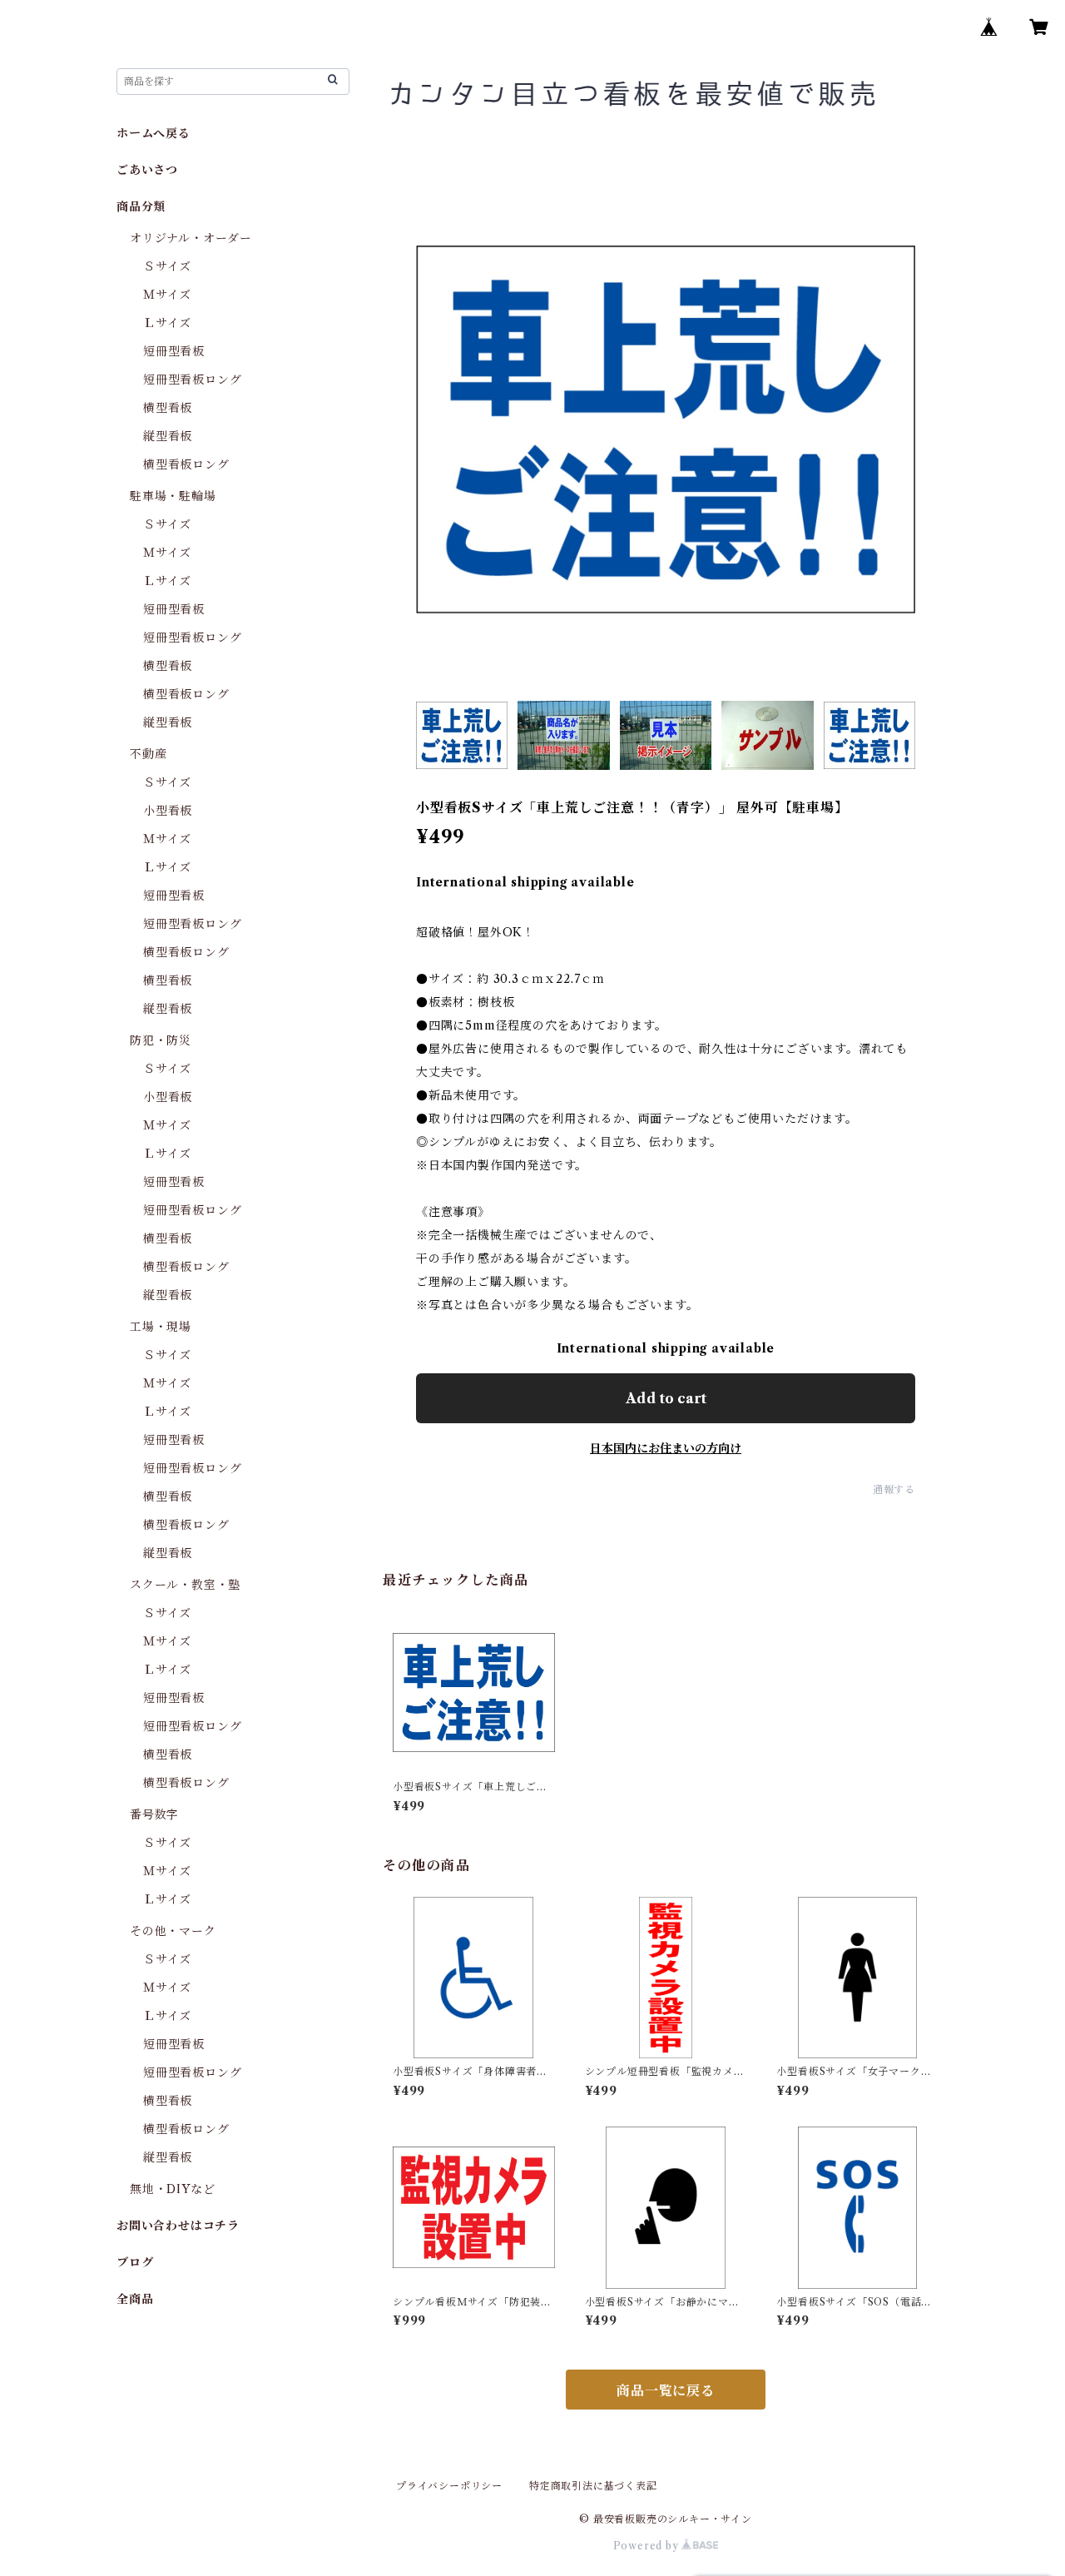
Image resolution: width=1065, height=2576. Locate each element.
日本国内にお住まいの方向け (666, 1448)
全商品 (135, 2299)
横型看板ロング (186, 464)
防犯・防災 (161, 1040)
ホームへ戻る (154, 133)
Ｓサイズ (167, 266)
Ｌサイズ (167, 323)
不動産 (148, 754)
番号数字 (154, 1814)
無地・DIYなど (172, 2189)
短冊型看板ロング (192, 380)
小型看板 (168, 811)
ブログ (135, 2262)
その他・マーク (173, 1931)
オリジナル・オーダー (191, 238)
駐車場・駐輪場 (173, 496)
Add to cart (666, 1398)
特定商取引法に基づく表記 (593, 2486)
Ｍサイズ (167, 295)
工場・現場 (161, 1327)
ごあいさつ (147, 170)
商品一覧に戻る (666, 2390)
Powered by (648, 2546)
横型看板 (168, 408)
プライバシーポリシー (449, 2486)
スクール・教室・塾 (185, 1585)
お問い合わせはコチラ (178, 2226)
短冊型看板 (174, 351)
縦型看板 (168, 436)
